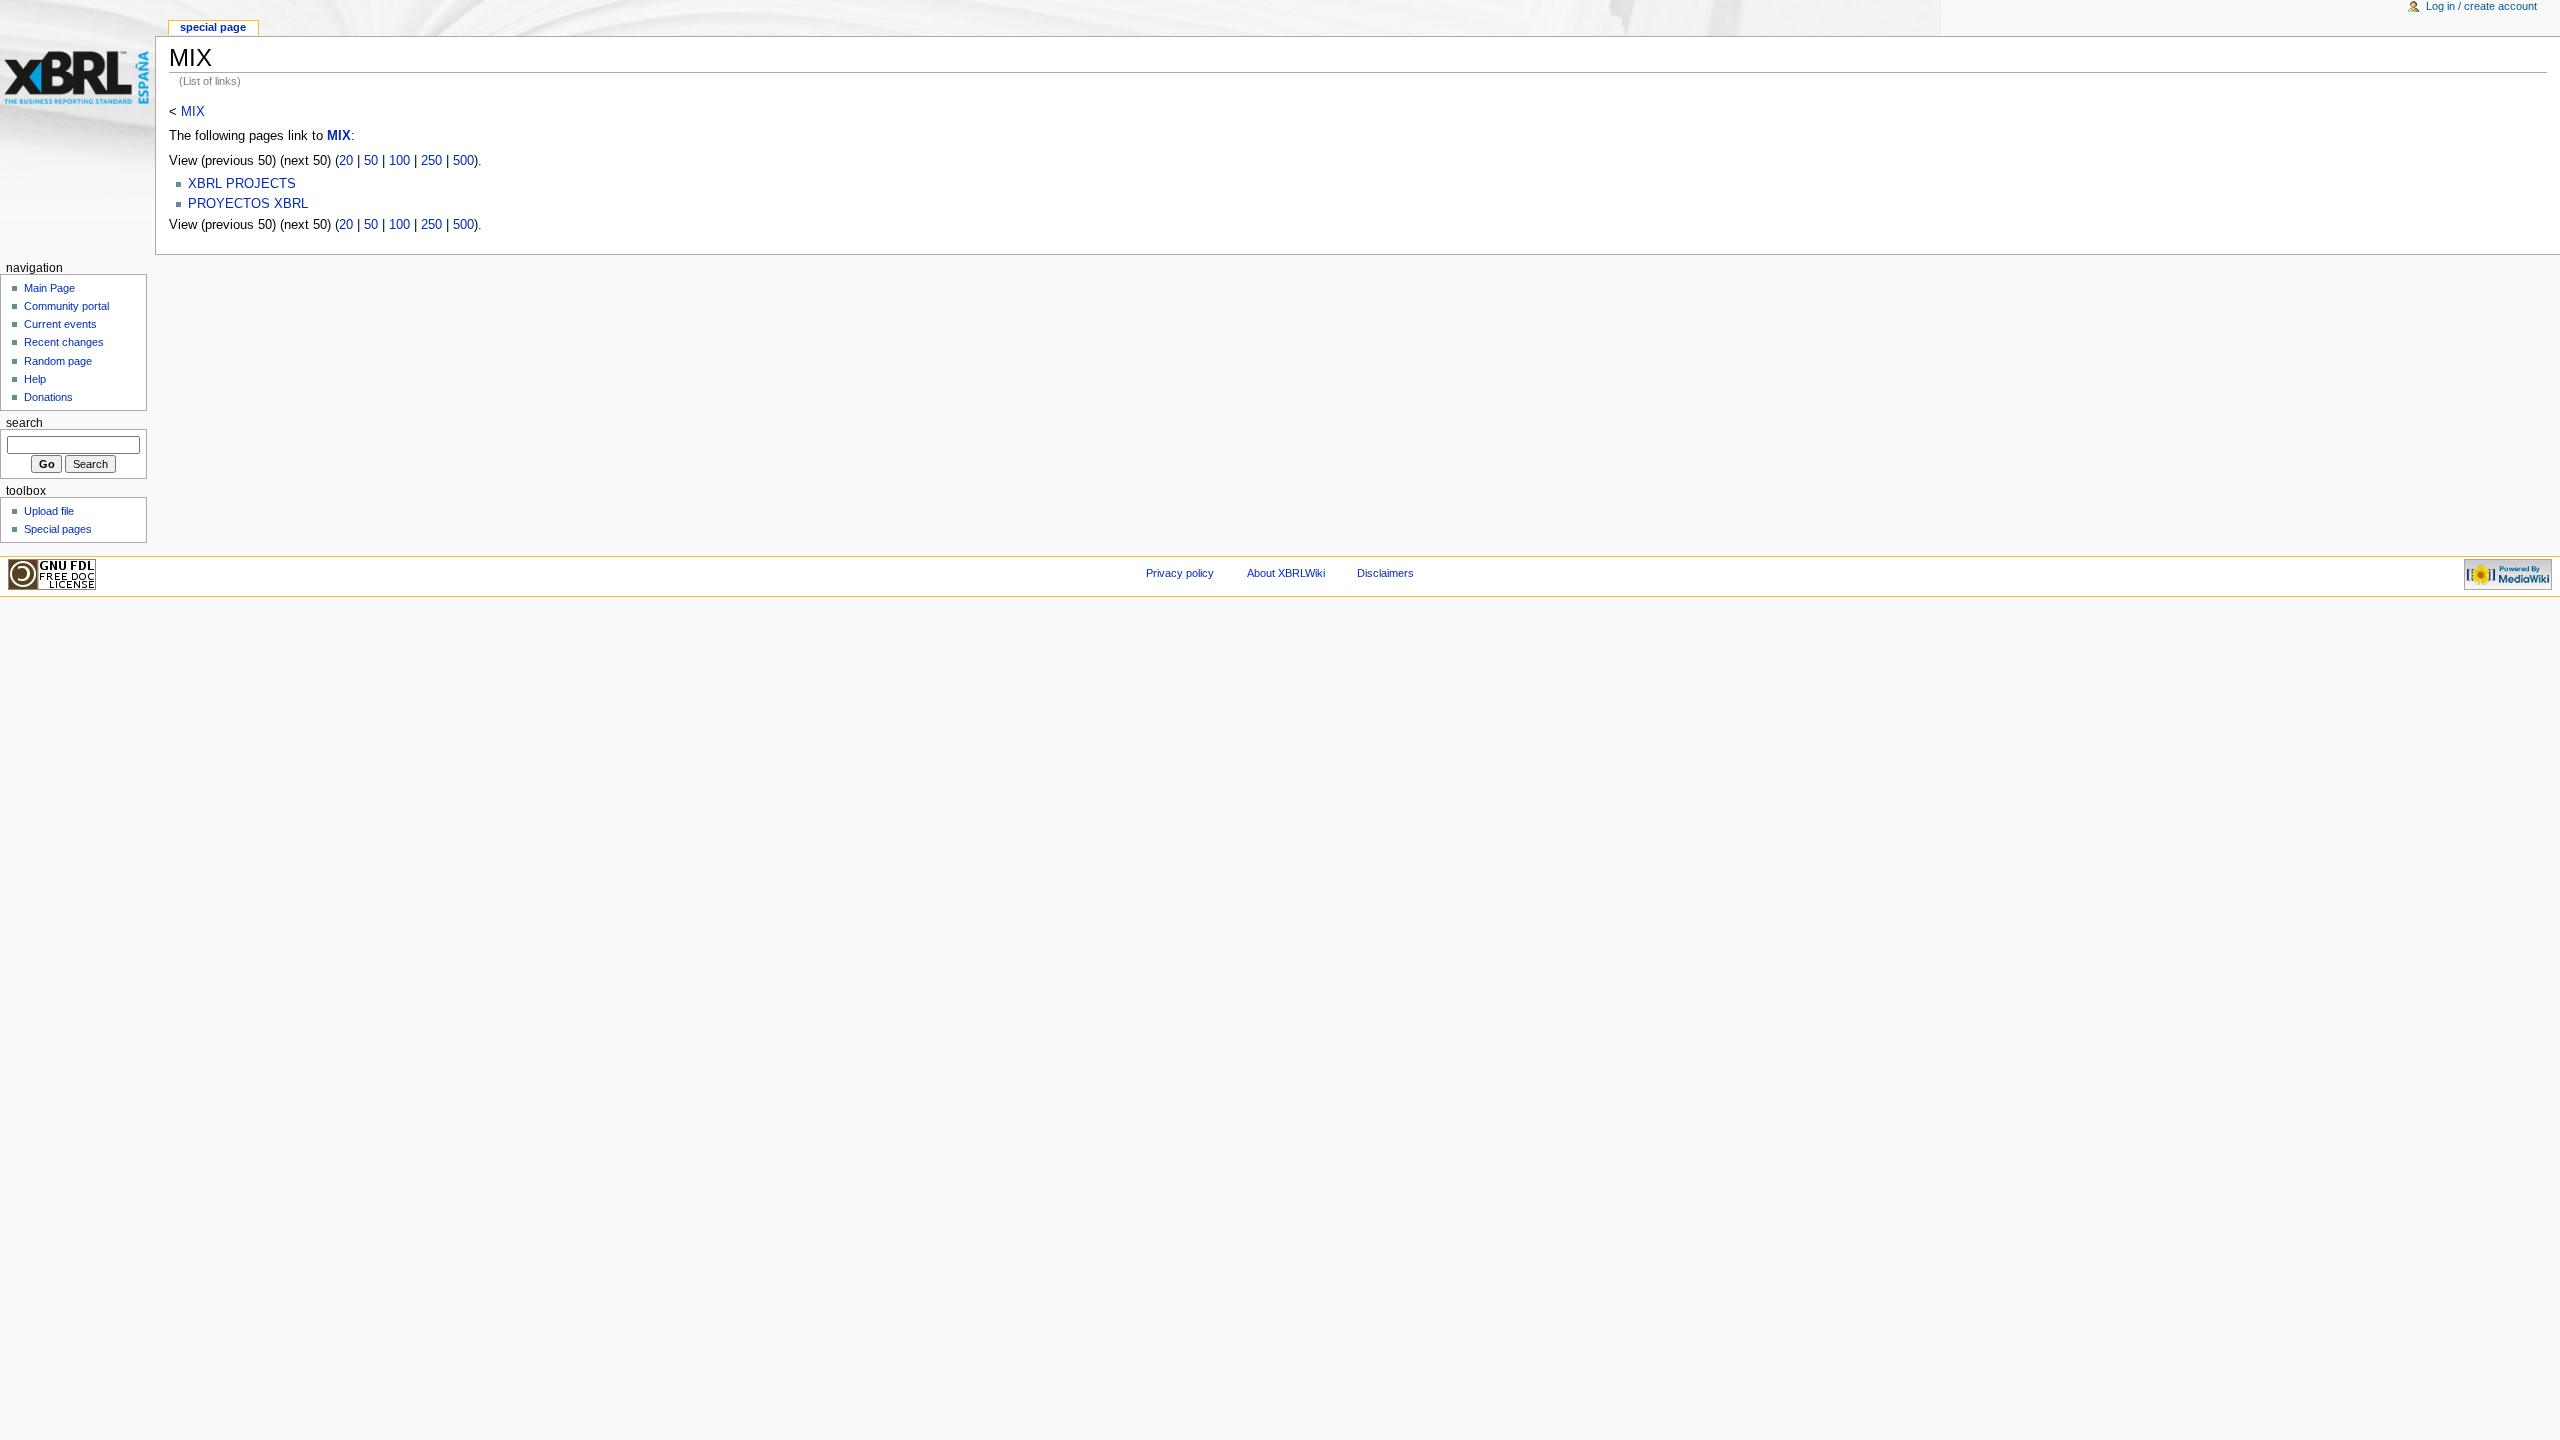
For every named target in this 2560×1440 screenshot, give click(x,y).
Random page (58, 361)
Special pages (58, 529)
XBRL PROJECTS (242, 184)
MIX (193, 112)
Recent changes (64, 342)
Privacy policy (1180, 573)
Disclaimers (1385, 573)
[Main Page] (77, 77)
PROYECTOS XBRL (248, 204)
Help (35, 379)
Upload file (49, 511)
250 (431, 161)
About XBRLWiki (1286, 573)
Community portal (66, 306)
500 (463, 161)
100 (399, 161)
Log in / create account (2481, 6)
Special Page (213, 27)
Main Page (49, 288)
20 (346, 161)
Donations (48, 397)
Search (24, 423)
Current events (60, 324)
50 (371, 161)
